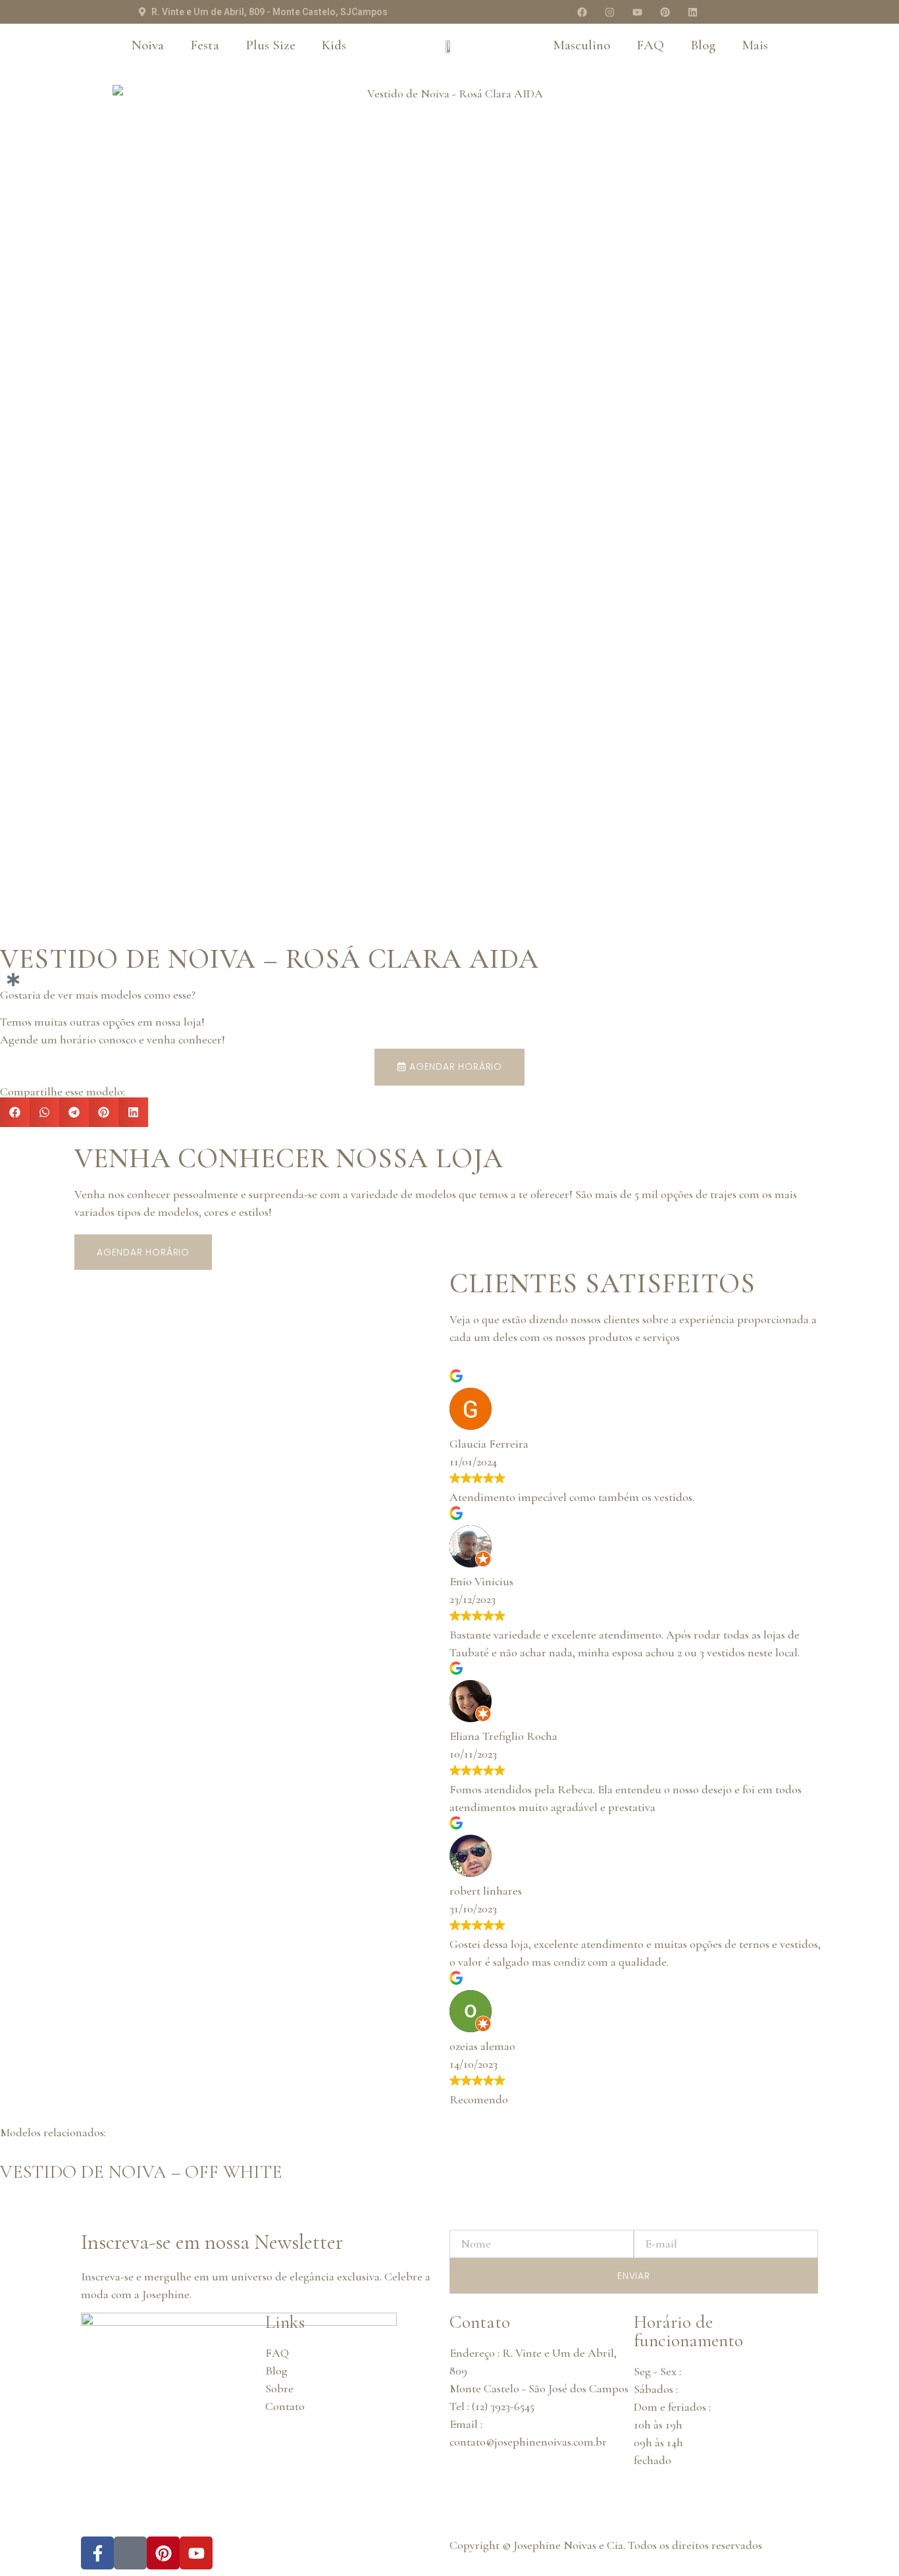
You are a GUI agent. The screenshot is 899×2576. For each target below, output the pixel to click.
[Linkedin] (692, 12)
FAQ (650, 45)
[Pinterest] (665, 12)
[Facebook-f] (97, 2553)
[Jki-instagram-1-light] (130, 2553)
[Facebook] (582, 12)
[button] (15, 1112)
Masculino (581, 45)
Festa (205, 45)
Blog (703, 45)
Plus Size (270, 45)
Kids (334, 45)
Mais (755, 45)
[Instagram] (609, 12)
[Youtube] (637, 12)
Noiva (148, 45)
